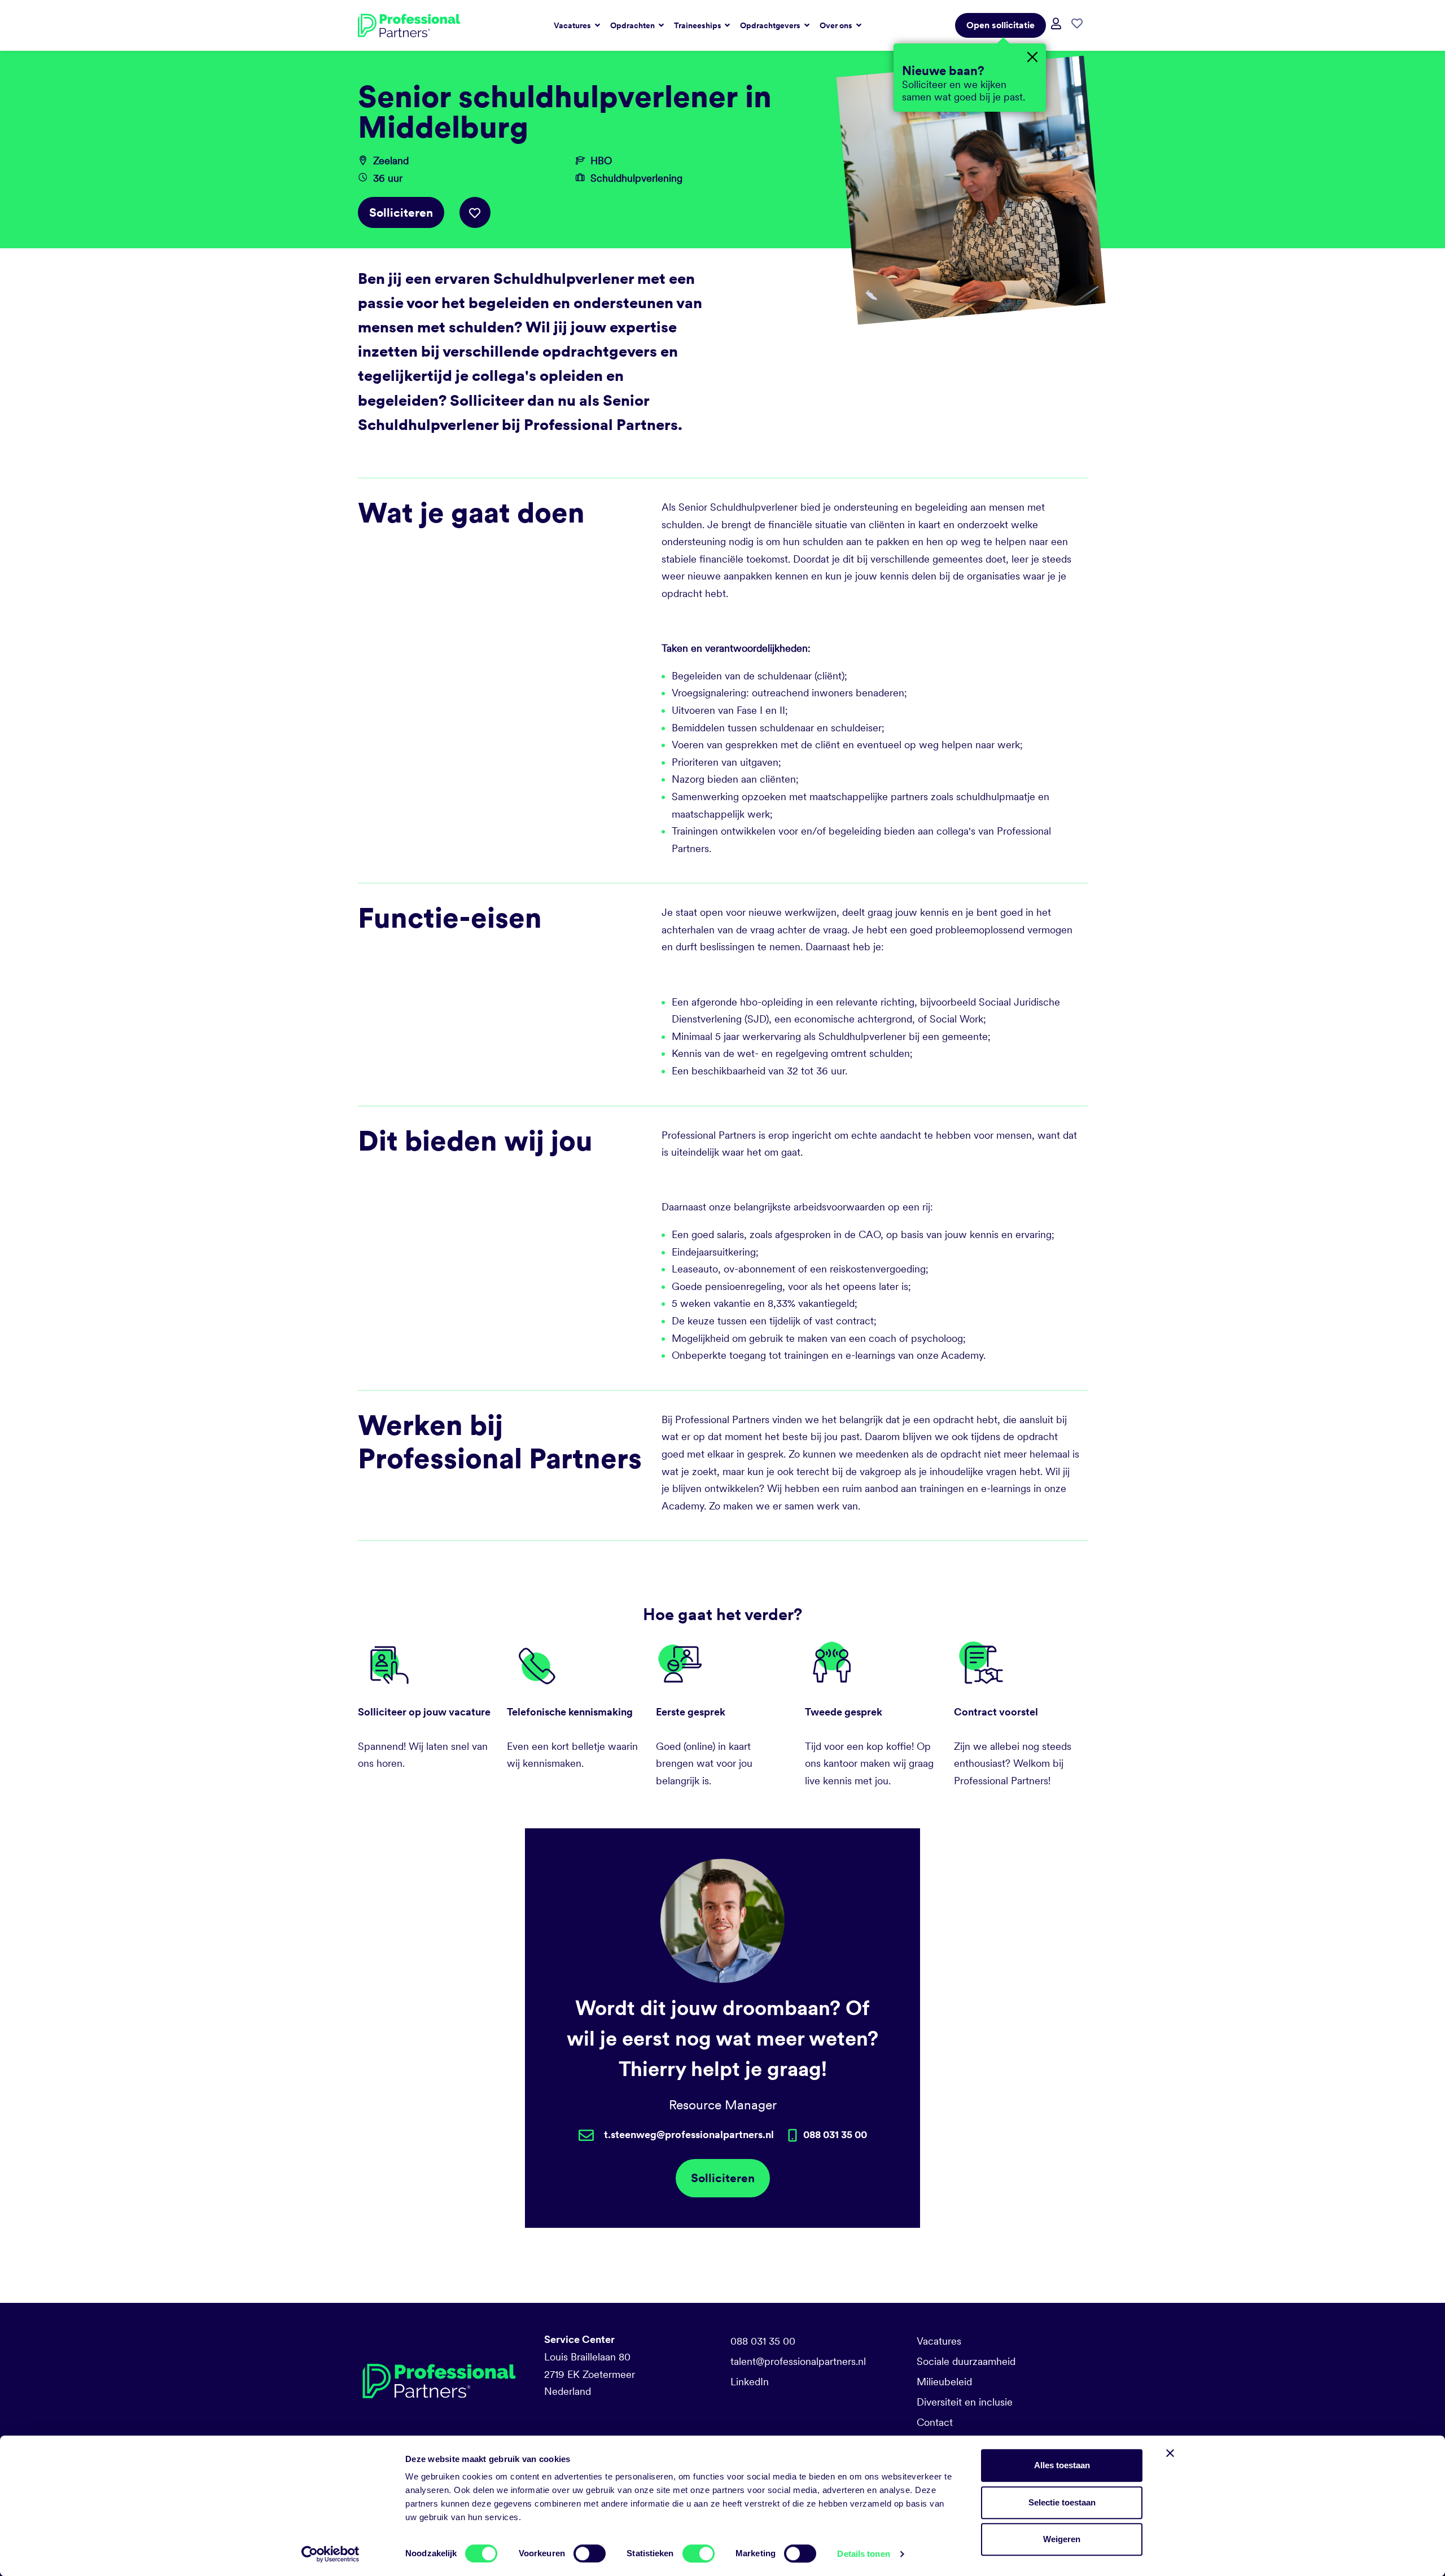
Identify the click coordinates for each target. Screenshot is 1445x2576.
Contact (935, 2422)
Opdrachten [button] (633, 25)
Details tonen (863, 2554)
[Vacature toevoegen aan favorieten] (475, 212)
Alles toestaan (1062, 2465)
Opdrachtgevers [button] (771, 25)
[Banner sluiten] (1170, 2453)
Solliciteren (401, 212)
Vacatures (939, 2341)
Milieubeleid (944, 2382)
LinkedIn (750, 2382)
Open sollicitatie (1000, 25)
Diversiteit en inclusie (965, 2402)
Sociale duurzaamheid (966, 2361)
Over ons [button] (837, 25)
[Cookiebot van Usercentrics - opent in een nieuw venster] (330, 2554)
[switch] (590, 2553)
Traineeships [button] (699, 25)
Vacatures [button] (573, 25)
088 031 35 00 (763, 2341)
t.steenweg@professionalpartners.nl (689, 2134)
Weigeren (1062, 2539)
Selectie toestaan (1062, 2502)
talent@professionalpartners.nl (798, 2361)
